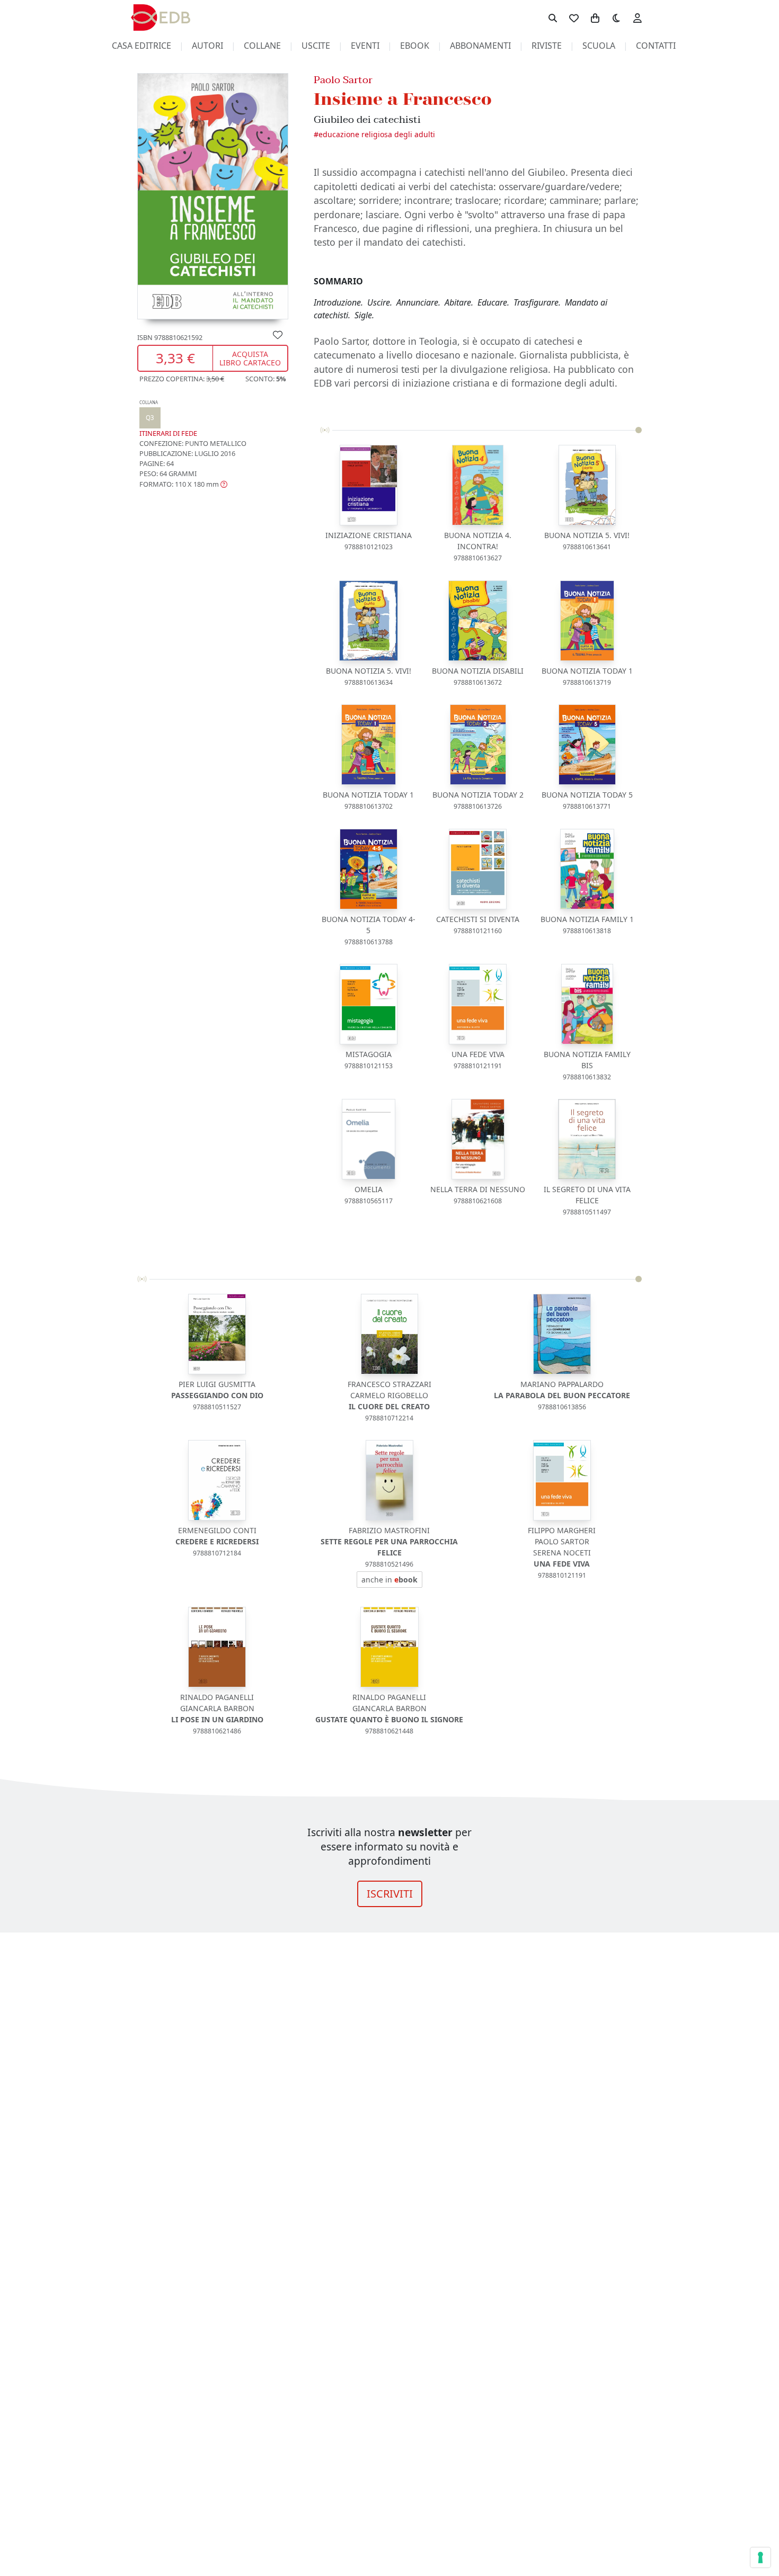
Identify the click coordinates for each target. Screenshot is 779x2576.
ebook (415, 46)
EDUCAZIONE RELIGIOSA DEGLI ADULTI (377, 134)
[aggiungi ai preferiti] (278, 334)
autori (207, 46)
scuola (599, 46)
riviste (547, 46)
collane (262, 46)
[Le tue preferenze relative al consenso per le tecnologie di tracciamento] (760, 2557)
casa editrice (141, 46)
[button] (183, 484)
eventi (365, 46)
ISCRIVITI (390, 1894)
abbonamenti (480, 46)
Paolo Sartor (343, 80)
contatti (656, 46)
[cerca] (553, 17)
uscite (316, 46)
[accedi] (638, 17)
